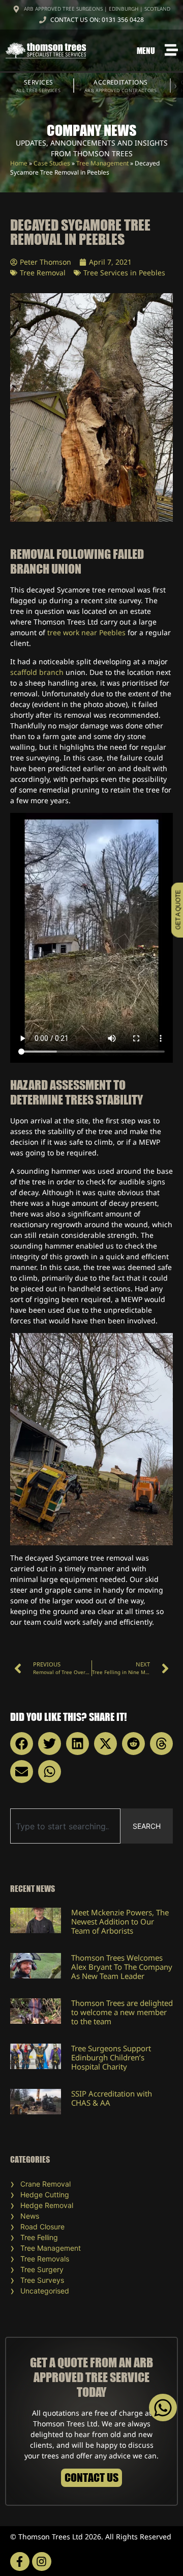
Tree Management (102, 163)
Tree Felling (39, 2237)
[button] (22, 1744)
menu (146, 50)
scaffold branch (37, 672)
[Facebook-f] (20, 2562)
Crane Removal (45, 2184)
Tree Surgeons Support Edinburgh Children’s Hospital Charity (111, 2057)
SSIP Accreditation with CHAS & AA (112, 2098)
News (30, 2216)
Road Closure (42, 2227)
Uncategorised (45, 2291)
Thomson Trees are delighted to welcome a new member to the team (122, 2012)
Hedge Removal (47, 2205)
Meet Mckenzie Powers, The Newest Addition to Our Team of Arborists (120, 1921)
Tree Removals (45, 2259)
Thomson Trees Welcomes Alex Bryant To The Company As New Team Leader (122, 1967)
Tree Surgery (42, 2269)
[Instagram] (42, 2562)
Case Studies (52, 163)
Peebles (152, 273)
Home (19, 163)
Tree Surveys (42, 2280)
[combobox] (65, 1826)
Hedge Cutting (45, 2195)
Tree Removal (43, 273)
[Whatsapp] (163, 2408)
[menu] (171, 50)
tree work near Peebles (86, 632)
